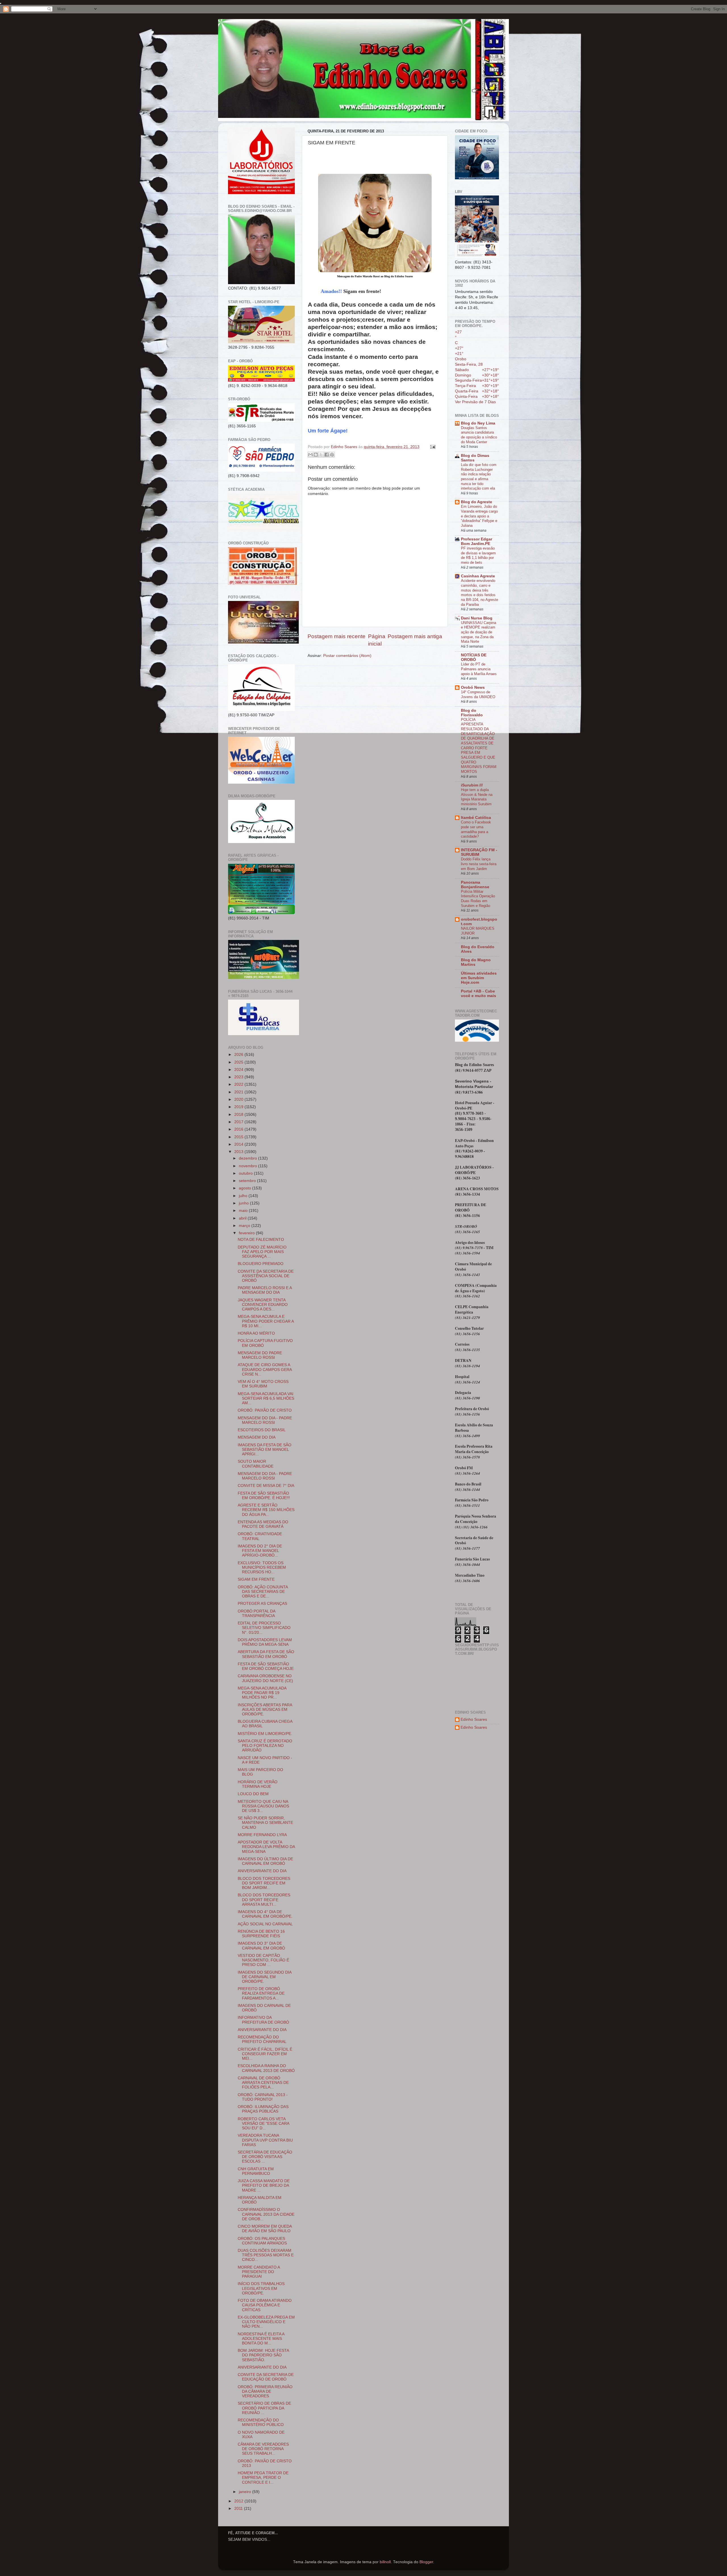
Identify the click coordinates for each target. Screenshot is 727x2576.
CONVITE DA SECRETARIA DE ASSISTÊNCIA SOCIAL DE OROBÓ (266, 1276)
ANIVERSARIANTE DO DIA (262, 1871)
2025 (239, 1062)
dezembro (248, 1158)
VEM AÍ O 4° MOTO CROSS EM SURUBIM (263, 1384)
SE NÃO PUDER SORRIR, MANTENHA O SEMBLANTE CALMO (265, 1823)
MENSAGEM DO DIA (257, 1437)
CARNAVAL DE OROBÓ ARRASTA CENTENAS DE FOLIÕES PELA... (263, 2083)
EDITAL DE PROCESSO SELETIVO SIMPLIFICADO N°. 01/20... (264, 1628)
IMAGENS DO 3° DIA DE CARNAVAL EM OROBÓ (261, 1946)
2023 (239, 1077)
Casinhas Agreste (478, 576)
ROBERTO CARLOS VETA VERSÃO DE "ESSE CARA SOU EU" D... (263, 2124)
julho (244, 1196)
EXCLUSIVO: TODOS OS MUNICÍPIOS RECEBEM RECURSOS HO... (262, 1567)
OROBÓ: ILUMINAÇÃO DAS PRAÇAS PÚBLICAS (263, 2109)
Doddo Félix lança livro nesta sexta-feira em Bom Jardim (479, 864)
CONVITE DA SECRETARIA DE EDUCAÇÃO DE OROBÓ (266, 2377)
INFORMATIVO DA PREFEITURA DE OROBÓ (263, 2020)
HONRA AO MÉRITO (256, 1333)
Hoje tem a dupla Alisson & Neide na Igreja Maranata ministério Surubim (477, 797)
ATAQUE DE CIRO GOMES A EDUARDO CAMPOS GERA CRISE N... (265, 1369)
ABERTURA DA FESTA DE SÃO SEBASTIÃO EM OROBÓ (266, 1654)
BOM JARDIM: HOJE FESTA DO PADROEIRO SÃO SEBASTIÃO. (263, 2355)
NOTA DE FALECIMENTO (261, 1240)
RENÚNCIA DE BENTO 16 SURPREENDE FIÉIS (261, 1934)
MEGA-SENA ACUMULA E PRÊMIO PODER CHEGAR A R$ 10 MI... (266, 1321)
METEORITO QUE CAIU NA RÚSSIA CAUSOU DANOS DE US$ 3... (263, 1806)
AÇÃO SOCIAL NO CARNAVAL (265, 1924)
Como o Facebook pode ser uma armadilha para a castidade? (476, 829)
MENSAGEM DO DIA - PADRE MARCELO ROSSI (265, 1420)
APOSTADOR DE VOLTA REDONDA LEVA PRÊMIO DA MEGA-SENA (266, 1847)
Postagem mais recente (337, 636)
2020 (239, 1099)
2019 (239, 1107)
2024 (239, 1070)
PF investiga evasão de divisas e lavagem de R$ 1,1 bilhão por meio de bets (478, 555)
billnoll (385, 2562)
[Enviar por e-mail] (310, 455)
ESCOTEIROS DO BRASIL (262, 1430)
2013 (239, 1152)
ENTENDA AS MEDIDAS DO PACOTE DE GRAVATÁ (263, 1524)
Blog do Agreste (477, 502)
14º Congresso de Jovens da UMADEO (478, 694)
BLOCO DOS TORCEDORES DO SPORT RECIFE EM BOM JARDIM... (264, 1883)
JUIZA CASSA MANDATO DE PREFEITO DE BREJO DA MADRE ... (264, 2185)
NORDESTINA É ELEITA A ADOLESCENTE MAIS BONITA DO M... (261, 2339)
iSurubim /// (472, 785)
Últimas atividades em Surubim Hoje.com (479, 978)
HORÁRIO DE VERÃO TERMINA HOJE (258, 1784)
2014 (239, 1144)
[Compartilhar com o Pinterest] (332, 455)
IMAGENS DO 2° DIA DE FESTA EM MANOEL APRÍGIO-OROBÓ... (260, 1551)
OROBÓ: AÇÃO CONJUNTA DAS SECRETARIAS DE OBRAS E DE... (263, 1592)
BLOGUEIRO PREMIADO (261, 1264)
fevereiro (247, 1233)
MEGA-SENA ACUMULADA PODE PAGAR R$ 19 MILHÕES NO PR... (262, 1693)
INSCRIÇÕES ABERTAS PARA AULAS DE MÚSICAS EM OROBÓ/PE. (265, 1710)
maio (244, 1211)
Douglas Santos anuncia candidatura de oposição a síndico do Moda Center (479, 435)
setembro (248, 1181)
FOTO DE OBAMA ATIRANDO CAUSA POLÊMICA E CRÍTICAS (265, 2305)
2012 (239, 2501)
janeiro (246, 2492)
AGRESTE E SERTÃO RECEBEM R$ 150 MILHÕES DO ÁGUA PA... (266, 1510)
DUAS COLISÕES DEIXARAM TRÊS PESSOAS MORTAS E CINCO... (266, 2255)
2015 (239, 1137)
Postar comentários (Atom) (347, 656)
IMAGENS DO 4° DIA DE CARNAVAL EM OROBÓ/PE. (265, 1914)
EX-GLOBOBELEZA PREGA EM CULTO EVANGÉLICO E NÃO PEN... (266, 2322)
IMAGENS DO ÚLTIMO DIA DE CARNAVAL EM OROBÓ (265, 1861)
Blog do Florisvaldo (472, 713)
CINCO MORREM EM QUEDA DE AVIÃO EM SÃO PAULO (265, 2229)
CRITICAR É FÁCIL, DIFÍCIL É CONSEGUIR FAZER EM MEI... (265, 2054)
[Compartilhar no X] (321, 455)
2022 (239, 1084)
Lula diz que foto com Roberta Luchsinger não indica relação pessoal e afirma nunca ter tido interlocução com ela (479, 477)
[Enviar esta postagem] (432, 447)
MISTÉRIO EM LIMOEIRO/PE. (265, 1734)
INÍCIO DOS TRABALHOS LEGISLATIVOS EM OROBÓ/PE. (261, 2288)
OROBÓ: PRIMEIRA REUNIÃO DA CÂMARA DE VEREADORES (265, 2391)
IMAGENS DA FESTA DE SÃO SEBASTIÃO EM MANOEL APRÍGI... (265, 1450)
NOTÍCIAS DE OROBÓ (474, 657)
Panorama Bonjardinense (475, 885)
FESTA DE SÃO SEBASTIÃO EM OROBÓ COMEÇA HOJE (266, 1666)
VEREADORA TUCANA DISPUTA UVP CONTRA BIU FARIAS (265, 2140)
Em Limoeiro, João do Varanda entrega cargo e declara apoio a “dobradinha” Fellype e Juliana (479, 516)
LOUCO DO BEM (253, 1794)
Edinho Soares (474, 1719)
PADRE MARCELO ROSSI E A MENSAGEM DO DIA (265, 1290)
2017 (239, 1122)
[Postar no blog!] (316, 455)
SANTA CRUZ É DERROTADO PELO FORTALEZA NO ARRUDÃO (265, 1746)
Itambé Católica (476, 818)
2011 (239, 2509)
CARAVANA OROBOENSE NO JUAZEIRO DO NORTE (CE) (265, 1678)
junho (244, 1203)
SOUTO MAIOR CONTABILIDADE (256, 1464)
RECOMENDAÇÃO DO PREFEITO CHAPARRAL (262, 2039)
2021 (239, 1092)
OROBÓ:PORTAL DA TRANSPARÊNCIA (256, 1613)
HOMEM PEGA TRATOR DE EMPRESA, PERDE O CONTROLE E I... (263, 2478)
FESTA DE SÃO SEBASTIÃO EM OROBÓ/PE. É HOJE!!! (264, 1496)
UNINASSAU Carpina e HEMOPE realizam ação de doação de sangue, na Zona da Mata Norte (479, 632)
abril (243, 1218)
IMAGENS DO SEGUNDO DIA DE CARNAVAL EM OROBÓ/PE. (265, 1977)
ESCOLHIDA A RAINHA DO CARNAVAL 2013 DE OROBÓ (266, 2068)
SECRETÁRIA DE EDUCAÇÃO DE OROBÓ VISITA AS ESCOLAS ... (265, 2157)
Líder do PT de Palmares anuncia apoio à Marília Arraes (479, 669)
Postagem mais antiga (415, 636)
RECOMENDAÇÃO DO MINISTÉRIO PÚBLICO (261, 2422)
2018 (239, 1115)
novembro (248, 1166)
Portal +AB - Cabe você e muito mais (479, 993)
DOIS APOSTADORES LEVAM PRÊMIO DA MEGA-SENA (265, 1642)
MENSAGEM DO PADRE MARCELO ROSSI (260, 1355)
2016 (239, 1129)
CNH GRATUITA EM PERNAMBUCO (256, 2171)
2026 (239, 1055)
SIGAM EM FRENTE (256, 1579)
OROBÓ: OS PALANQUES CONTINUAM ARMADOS (262, 2241)
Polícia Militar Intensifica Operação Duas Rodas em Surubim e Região (478, 899)
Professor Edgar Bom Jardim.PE (477, 541)
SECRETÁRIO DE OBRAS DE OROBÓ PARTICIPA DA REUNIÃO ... (264, 2408)
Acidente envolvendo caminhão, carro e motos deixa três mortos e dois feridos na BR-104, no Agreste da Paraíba (480, 592)
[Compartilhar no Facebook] (327, 455)
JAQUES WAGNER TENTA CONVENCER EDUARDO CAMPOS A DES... (263, 1305)
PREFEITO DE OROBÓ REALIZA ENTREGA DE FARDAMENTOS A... (261, 1993)
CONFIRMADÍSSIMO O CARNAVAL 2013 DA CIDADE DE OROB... (266, 2214)
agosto (246, 1188)
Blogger (426, 2562)
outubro (246, 1173)
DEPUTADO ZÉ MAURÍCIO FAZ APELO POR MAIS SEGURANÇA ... (262, 1252)
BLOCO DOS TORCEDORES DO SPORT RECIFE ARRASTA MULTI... (264, 1900)
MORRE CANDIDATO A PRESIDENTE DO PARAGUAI (259, 2272)
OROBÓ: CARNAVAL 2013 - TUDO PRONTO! (263, 2097)
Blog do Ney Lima (478, 423)
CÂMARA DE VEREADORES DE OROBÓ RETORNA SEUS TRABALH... (263, 2449)
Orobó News (473, 687)
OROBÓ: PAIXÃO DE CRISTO (265, 1410)
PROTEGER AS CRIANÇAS (262, 1604)
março (245, 1226)
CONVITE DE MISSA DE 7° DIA (266, 1486)
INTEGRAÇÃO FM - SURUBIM (479, 852)
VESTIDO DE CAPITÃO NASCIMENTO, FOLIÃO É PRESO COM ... (263, 1960)
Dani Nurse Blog (477, 618)
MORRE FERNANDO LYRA (262, 1835)
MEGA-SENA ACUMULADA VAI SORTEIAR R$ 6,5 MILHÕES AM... (266, 1398)
